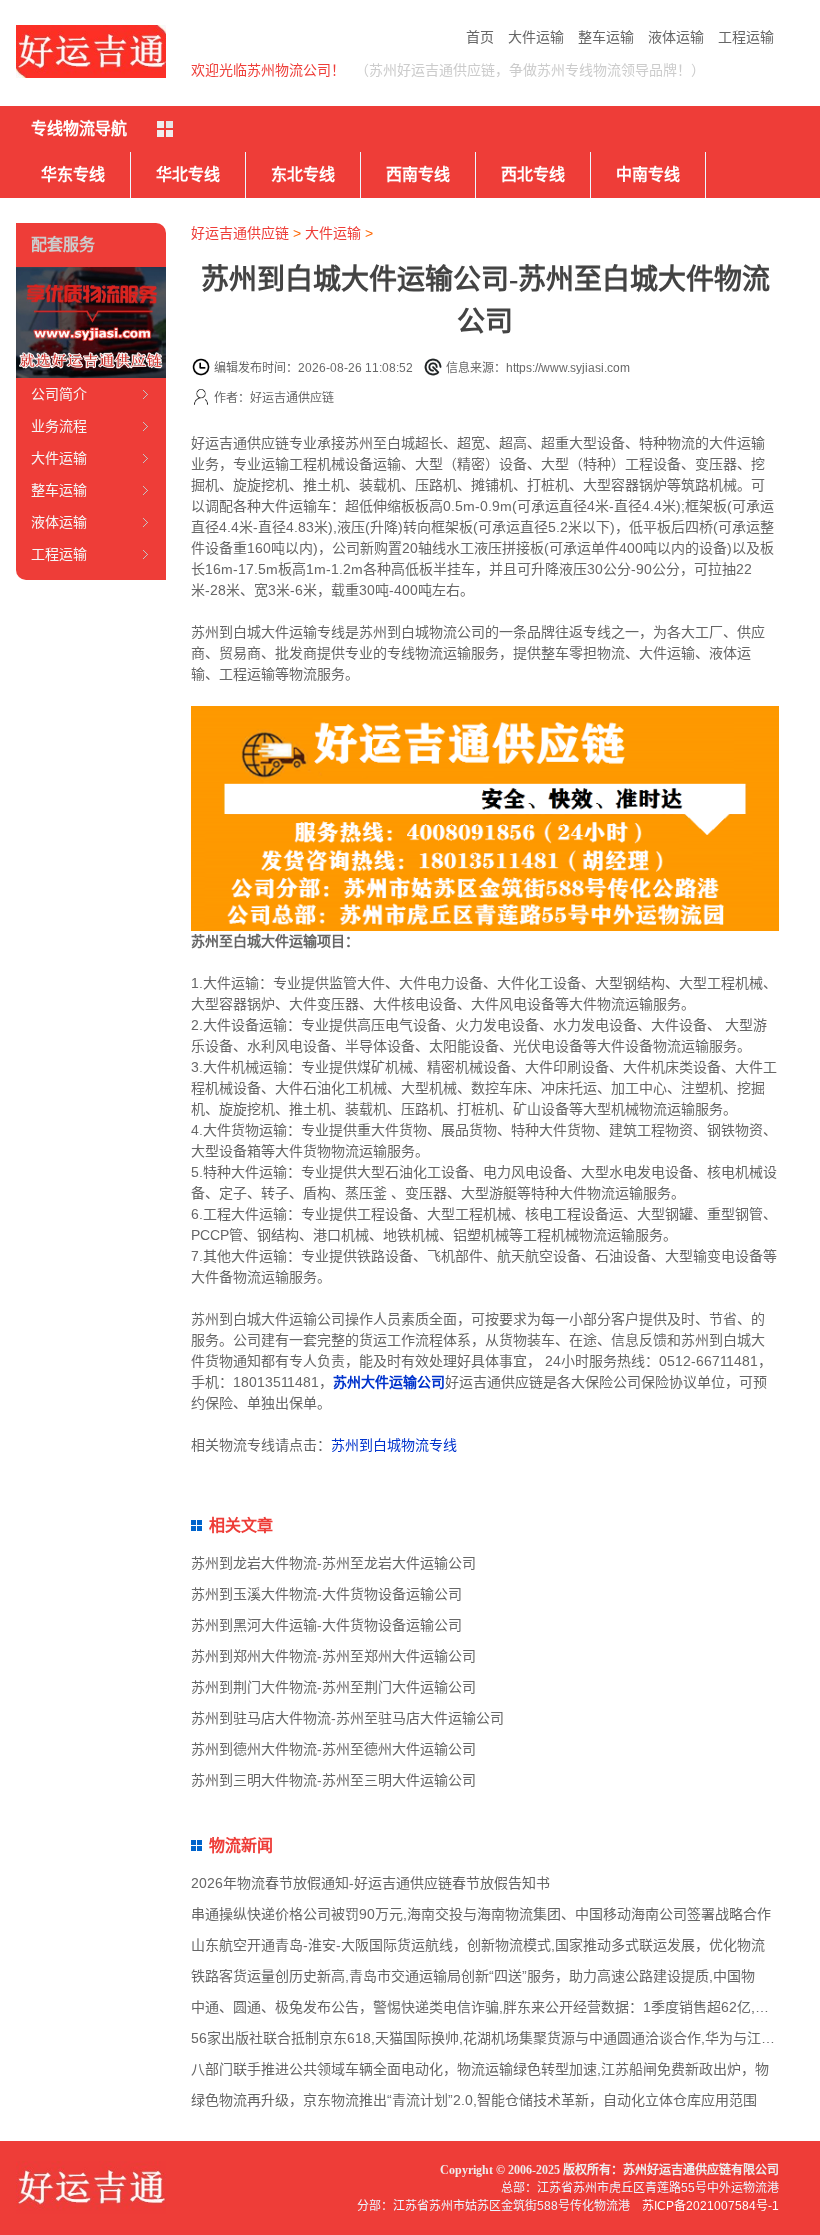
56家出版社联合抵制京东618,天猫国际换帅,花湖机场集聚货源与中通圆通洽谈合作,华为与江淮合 (490, 2038)
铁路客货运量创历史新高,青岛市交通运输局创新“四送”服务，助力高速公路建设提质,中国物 (473, 1976)
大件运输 (536, 37)
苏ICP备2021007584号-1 (710, 2206)
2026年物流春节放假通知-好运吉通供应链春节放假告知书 (370, 1883)
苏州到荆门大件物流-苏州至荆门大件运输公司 (333, 1687)
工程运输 (746, 37)
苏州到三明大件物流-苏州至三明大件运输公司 (333, 1780)
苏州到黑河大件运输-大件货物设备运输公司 (326, 1625)
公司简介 (59, 394)
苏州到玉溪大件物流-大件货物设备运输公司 (326, 1594)
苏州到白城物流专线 (394, 1445)
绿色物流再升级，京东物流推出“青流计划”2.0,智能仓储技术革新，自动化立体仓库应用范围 (474, 2100)
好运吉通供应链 (240, 233)
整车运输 (606, 37)
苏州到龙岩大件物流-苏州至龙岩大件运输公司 (333, 1563)
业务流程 (59, 426)
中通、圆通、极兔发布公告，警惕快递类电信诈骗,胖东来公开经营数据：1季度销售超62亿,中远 (487, 2007)
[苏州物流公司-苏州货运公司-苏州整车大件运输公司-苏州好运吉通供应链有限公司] (91, 51)
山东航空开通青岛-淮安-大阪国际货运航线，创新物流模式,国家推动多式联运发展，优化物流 (478, 1945)
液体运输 (676, 37)
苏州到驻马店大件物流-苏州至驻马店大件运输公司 (347, 1718)
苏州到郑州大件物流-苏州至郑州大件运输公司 (333, 1656)
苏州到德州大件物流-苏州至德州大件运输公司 (333, 1749)
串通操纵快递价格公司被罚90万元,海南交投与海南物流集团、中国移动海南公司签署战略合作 (481, 1914)
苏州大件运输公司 (389, 1382)
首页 (480, 37)
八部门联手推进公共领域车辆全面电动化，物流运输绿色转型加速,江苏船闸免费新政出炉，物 (480, 2069)
